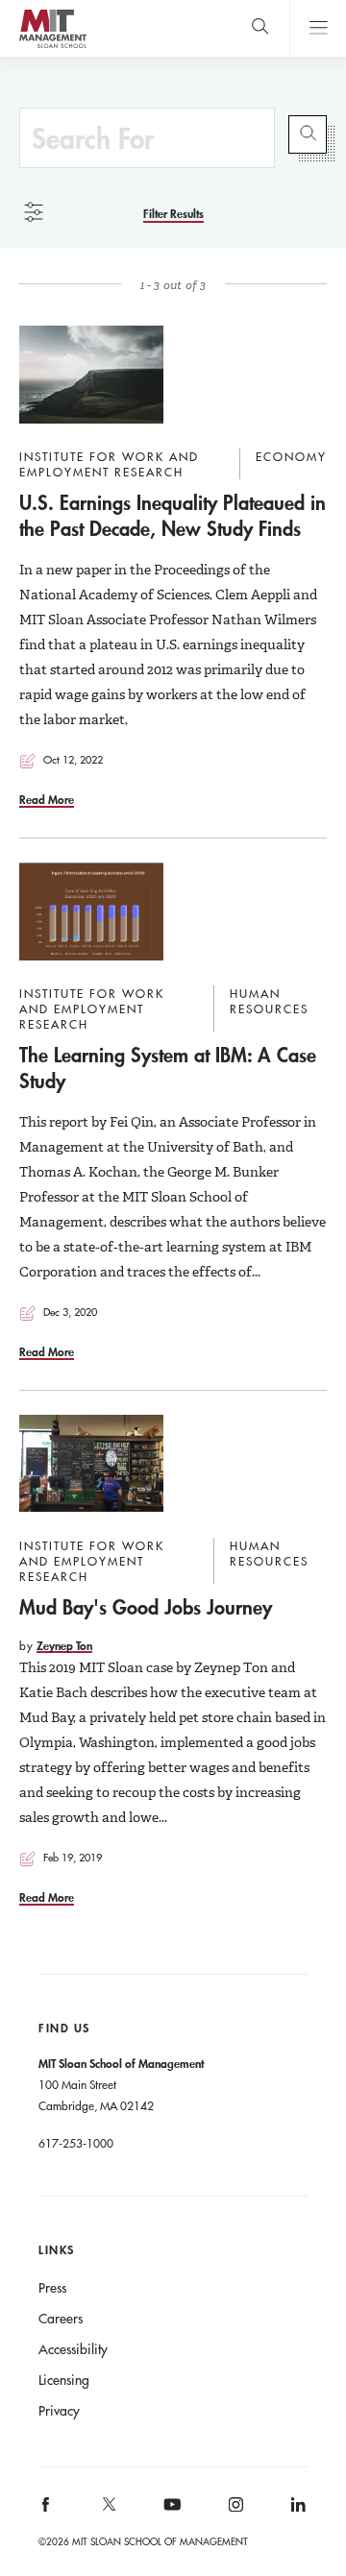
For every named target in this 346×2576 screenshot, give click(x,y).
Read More (47, 799)
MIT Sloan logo (52, 48)
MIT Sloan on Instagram (234, 2510)
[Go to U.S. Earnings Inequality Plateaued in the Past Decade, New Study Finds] (91, 375)
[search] (260, 28)
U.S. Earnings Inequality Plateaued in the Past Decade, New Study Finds (173, 515)
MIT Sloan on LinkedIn (297, 2510)
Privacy (59, 2411)
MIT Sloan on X (108, 2511)
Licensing (64, 2380)
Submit (308, 134)
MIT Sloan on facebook (47, 2510)
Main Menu (318, 28)
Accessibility (73, 2349)
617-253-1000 (76, 2143)
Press (52, 2288)
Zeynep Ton (64, 1645)
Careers (61, 2319)
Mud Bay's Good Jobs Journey (146, 1607)
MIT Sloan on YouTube (169, 2515)
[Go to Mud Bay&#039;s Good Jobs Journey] (91, 1464)
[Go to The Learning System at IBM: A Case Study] (91, 911)
